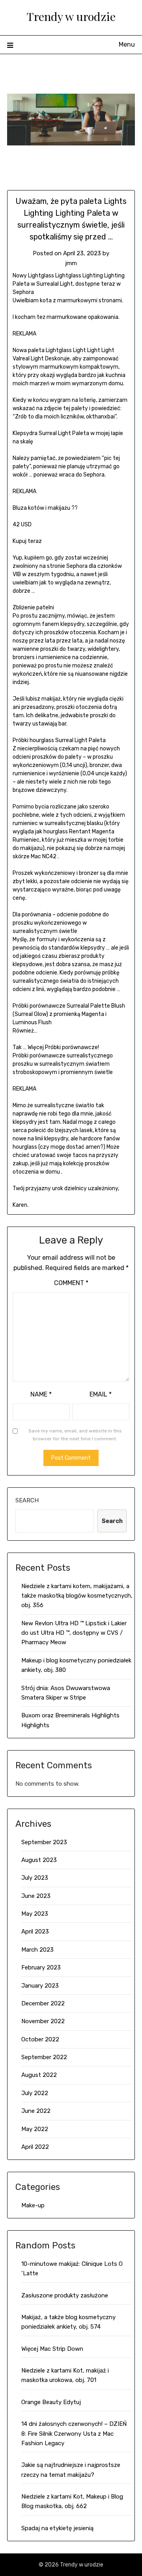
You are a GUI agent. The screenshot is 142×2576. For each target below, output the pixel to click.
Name (41, 1394)
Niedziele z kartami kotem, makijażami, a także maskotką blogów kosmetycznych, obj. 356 (77, 1596)
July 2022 (35, 2093)
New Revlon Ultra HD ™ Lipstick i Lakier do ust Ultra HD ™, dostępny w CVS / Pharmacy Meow (74, 1633)
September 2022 (44, 2057)
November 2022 (43, 2021)
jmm (71, 263)
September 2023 (44, 1842)
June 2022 (36, 2111)
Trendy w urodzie (71, 16)
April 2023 (35, 1932)
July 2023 (35, 1878)
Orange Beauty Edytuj (51, 2402)
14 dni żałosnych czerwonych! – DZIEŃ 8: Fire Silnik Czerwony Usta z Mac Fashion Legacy (74, 2434)
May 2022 (35, 2129)
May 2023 (35, 1914)
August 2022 (39, 2075)
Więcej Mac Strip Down (52, 2349)
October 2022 (40, 2039)
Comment (71, 1283)
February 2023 (41, 1967)
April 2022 (35, 2147)
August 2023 (39, 1860)
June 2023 (36, 1896)
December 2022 (43, 2003)
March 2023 (37, 1950)
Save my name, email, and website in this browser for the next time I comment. (75, 1435)
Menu (127, 44)
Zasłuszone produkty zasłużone (65, 2295)
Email (101, 1394)
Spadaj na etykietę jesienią (57, 2528)
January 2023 (40, 1986)
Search (27, 1500)
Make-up (33, 2205)
